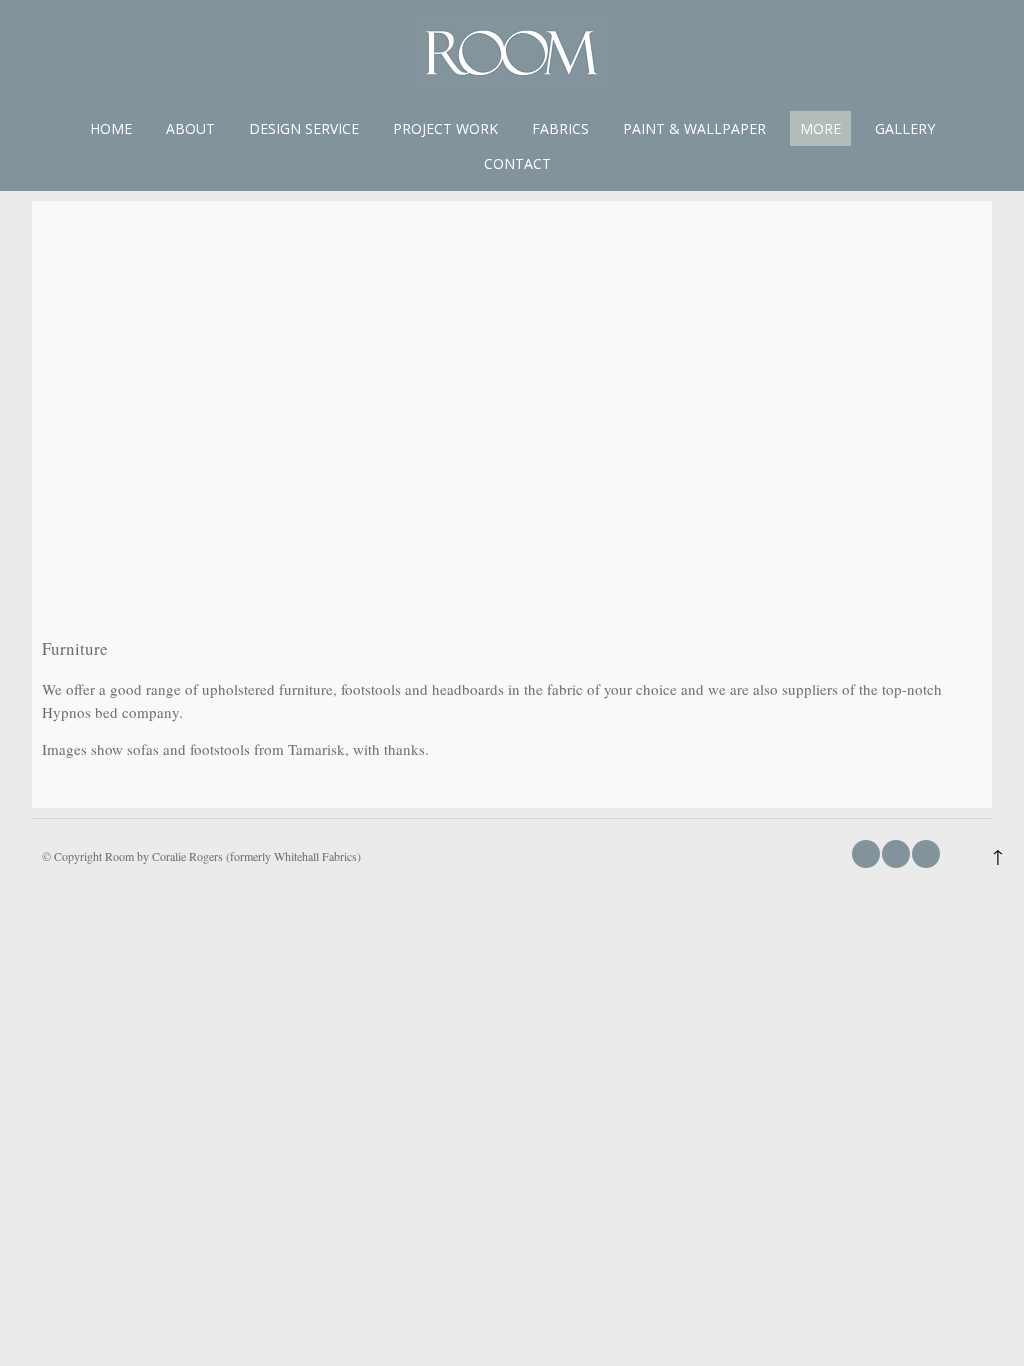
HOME (111, 128)
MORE (820, 128)
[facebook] (866, 854)
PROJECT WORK (445, 128)
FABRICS (560, 128)
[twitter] (896, 854)
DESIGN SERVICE (304, 128)
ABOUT (190, 128)
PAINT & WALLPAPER (694, 128)
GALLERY (905, 128)
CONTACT (517, 163)
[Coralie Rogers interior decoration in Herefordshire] (512, 89)
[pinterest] (926, 854)
